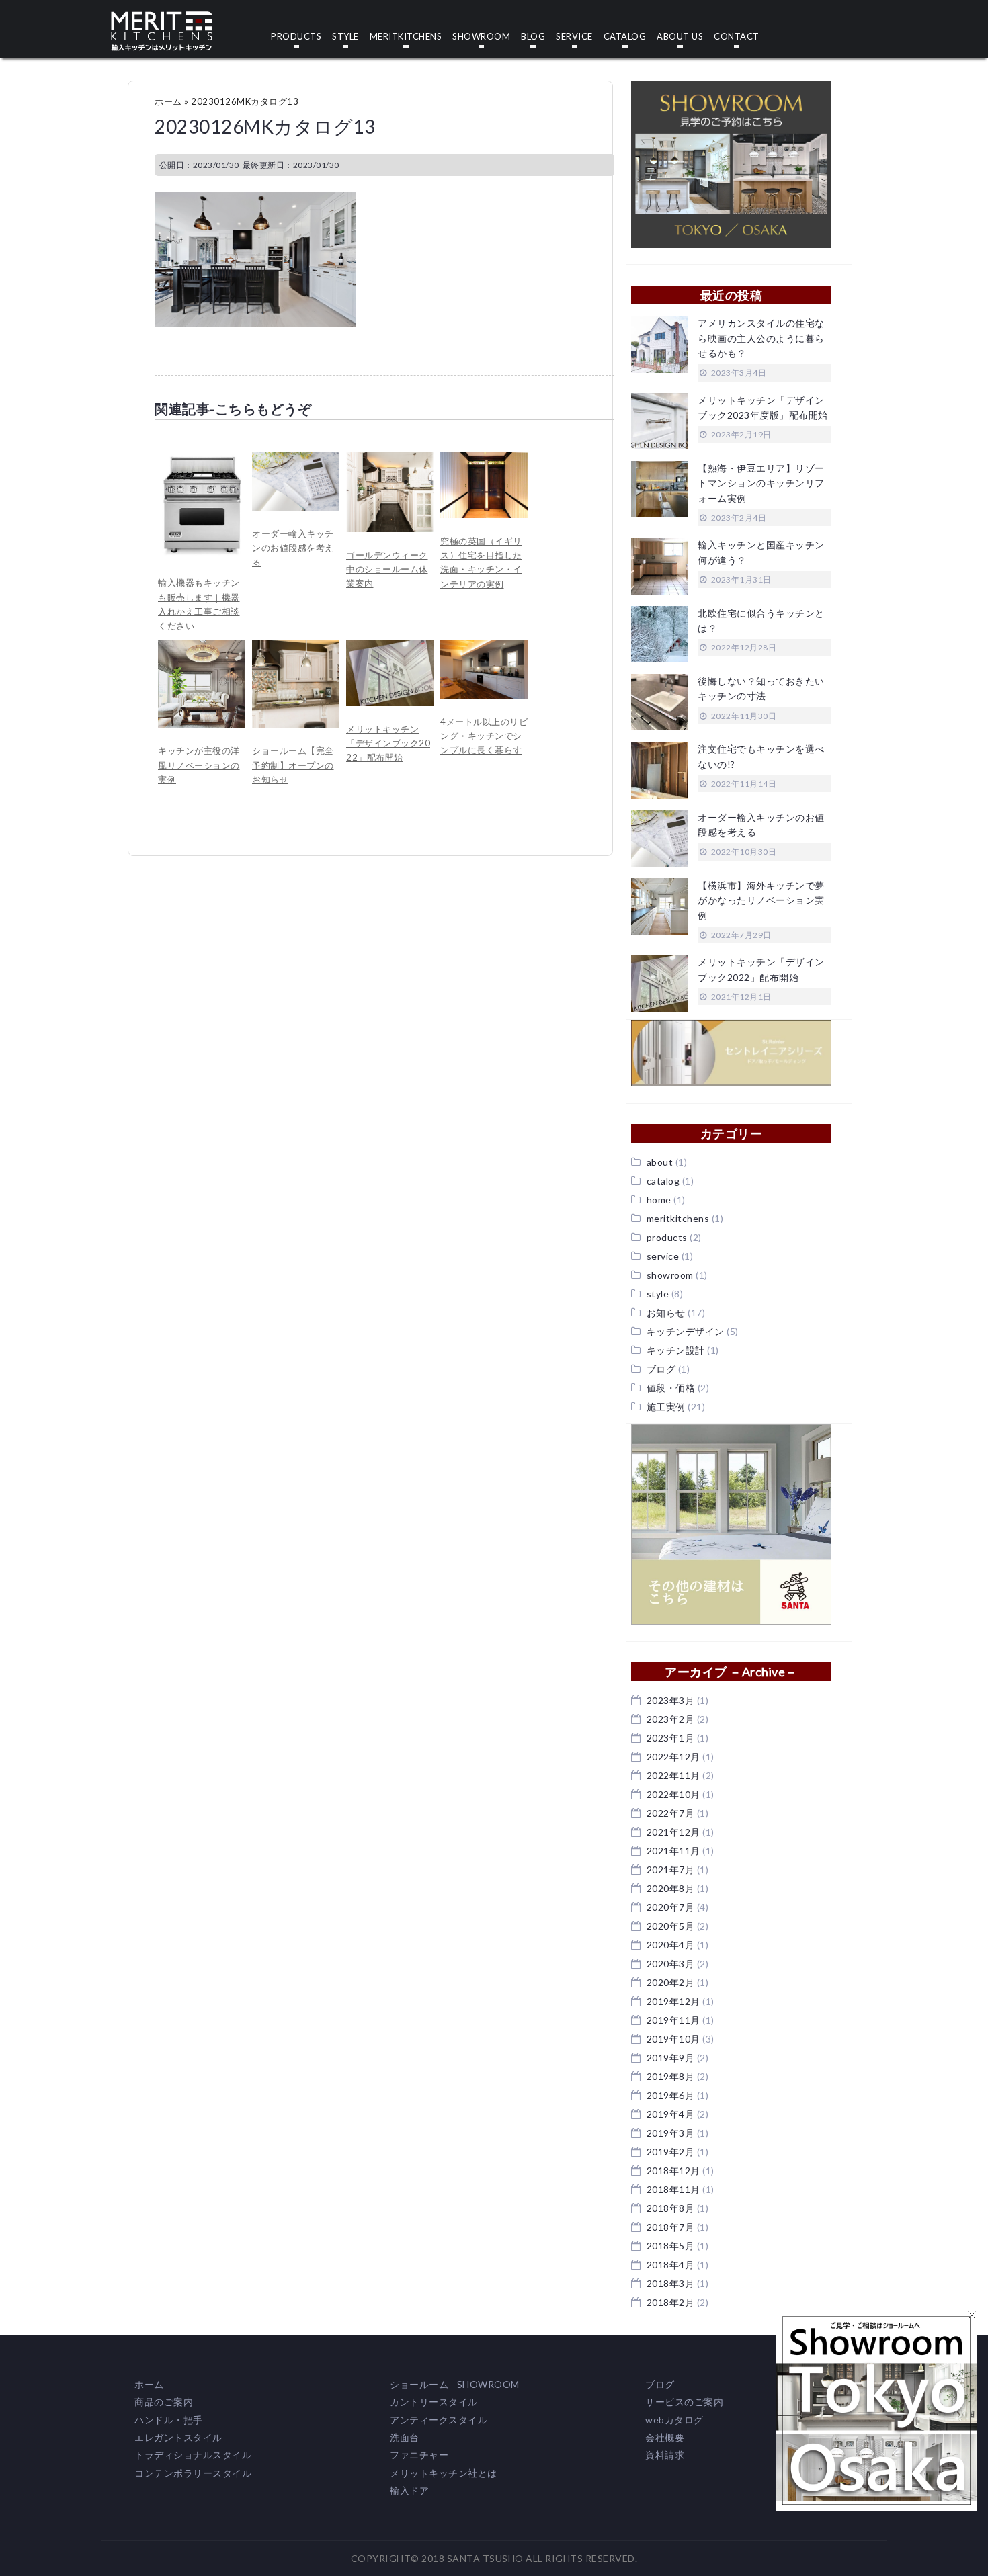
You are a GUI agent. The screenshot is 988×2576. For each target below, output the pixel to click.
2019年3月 (671, 2133)
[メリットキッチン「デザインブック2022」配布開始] (390, 647)
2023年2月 (671, 1719)
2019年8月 (671, 2076)
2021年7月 (671, 1870)
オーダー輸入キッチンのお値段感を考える (293, 548)
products (667, 1237)
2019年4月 (671, 2114)
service (663, 1256)
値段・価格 (671, 1388)
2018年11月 (673, 2189)
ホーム (168, 101)
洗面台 (405, 2437)
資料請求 (665, 2455)
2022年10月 (673, 1794)
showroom (670, 1275)
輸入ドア (409, 2490)
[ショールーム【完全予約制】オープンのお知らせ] (296, 647)
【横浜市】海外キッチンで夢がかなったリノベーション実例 (761, 900)
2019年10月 (673, 2039)
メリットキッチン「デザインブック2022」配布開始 (388, 743)
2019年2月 (671, 2152)
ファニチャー (419, 2455)
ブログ (661, 1369)
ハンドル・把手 (169, 2420)
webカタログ (674, 2420)
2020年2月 (671, 1982)
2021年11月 (673, 1851)
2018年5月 (671, 2246)
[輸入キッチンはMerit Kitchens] (162, 18)
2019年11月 (673, 2020)
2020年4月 (671, 1945)
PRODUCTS (296, 37)
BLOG (533, 37)
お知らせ (666, 1313)
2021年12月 (673, 1832)
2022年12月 (673, 1757)
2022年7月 (671, 1813)
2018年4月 (671, 2265)
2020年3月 (671, 1964)
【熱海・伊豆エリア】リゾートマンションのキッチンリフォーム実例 (761, 483)
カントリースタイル (434, 2402)
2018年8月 (671, 2208)
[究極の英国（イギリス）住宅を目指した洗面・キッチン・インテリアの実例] (484, 459)
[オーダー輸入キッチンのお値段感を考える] (296, 459)
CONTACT (737, 37)
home (659, 1200)
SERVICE (574, 37)
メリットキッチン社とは (444, 2473)
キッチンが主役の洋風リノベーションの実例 (199, 765)
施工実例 (666, 1407)
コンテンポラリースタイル (193, 2473)
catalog (663, 1181)
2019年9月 (671, 2058)
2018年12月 (673, 2171)
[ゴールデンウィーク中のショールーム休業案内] (390, 459)
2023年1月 (671, 1738)
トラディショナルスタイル (193, 2455)
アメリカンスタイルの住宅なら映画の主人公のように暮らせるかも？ (761, 338)
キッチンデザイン (686, 1331)
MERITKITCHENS (406, 37)
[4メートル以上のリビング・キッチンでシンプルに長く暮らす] (484, 647)
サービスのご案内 (684, 2402)
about (660, 1162)
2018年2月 (671, 2302)
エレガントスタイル (178, 2437)
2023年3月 (671, 1700)
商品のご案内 (164, 2402)
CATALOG (625, 37)
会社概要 (665, 2437)
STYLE (345, 37)
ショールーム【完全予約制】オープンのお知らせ (293, 765)
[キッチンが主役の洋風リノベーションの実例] (202, 647)
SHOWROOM (481, 37)
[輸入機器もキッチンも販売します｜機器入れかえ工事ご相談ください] (202, 459)
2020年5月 (671, 1926)
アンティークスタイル (439, 2420)
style (658, 1294)
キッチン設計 (676, 1350)
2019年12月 (673, 2001)
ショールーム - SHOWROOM (455, 2384)
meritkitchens (678, 1218)
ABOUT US (680, 37)
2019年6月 (671, 2095)
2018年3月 (671, 2283)
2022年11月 (673, 1775)
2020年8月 (671, 1888)
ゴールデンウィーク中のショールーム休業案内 (387, 569)
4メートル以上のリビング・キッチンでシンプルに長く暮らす (484, 736)
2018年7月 (671, 2227)
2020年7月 (671, 1907)
